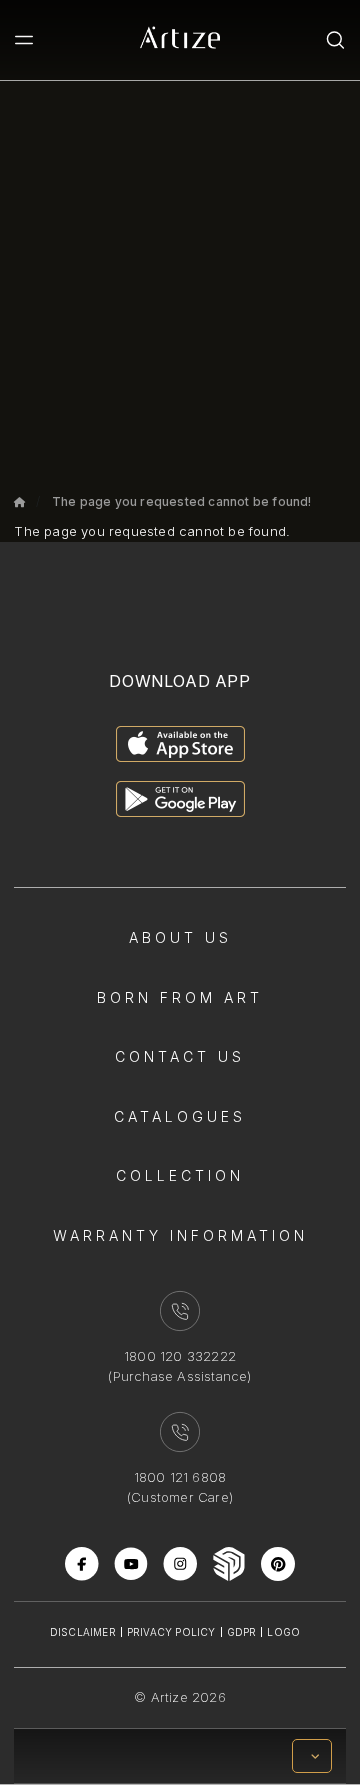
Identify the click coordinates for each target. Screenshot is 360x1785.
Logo (283, 1632)
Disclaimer (83, 1632)
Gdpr (242, 1632)
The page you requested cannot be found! (182, 501)
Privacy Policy (171, 1632)
